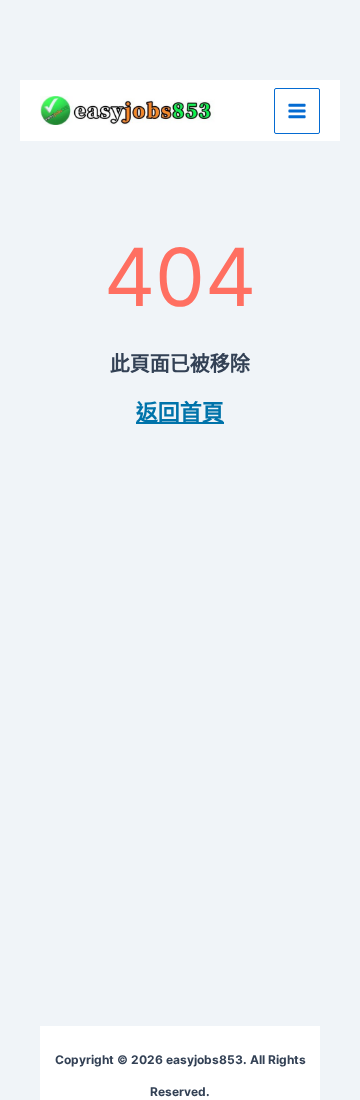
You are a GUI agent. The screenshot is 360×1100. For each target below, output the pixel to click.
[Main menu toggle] (297, 111)
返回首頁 (180, 412)
